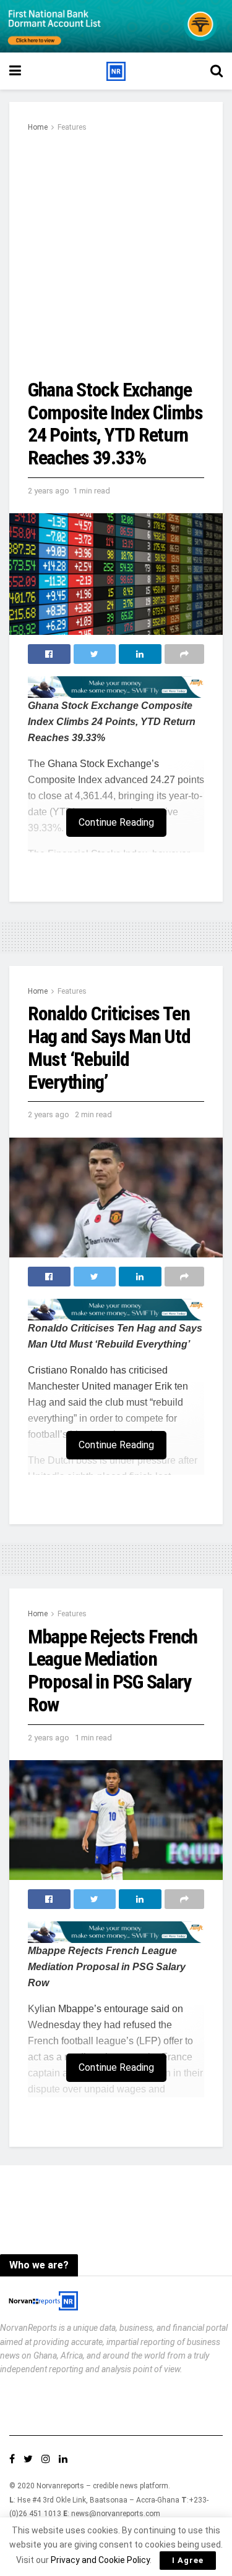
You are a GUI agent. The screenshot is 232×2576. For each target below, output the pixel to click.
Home (38, 127)
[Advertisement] (116, 257)
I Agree (188, 2560)
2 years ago (49, 491)
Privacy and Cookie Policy (100, 2560)
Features (72, 127)
